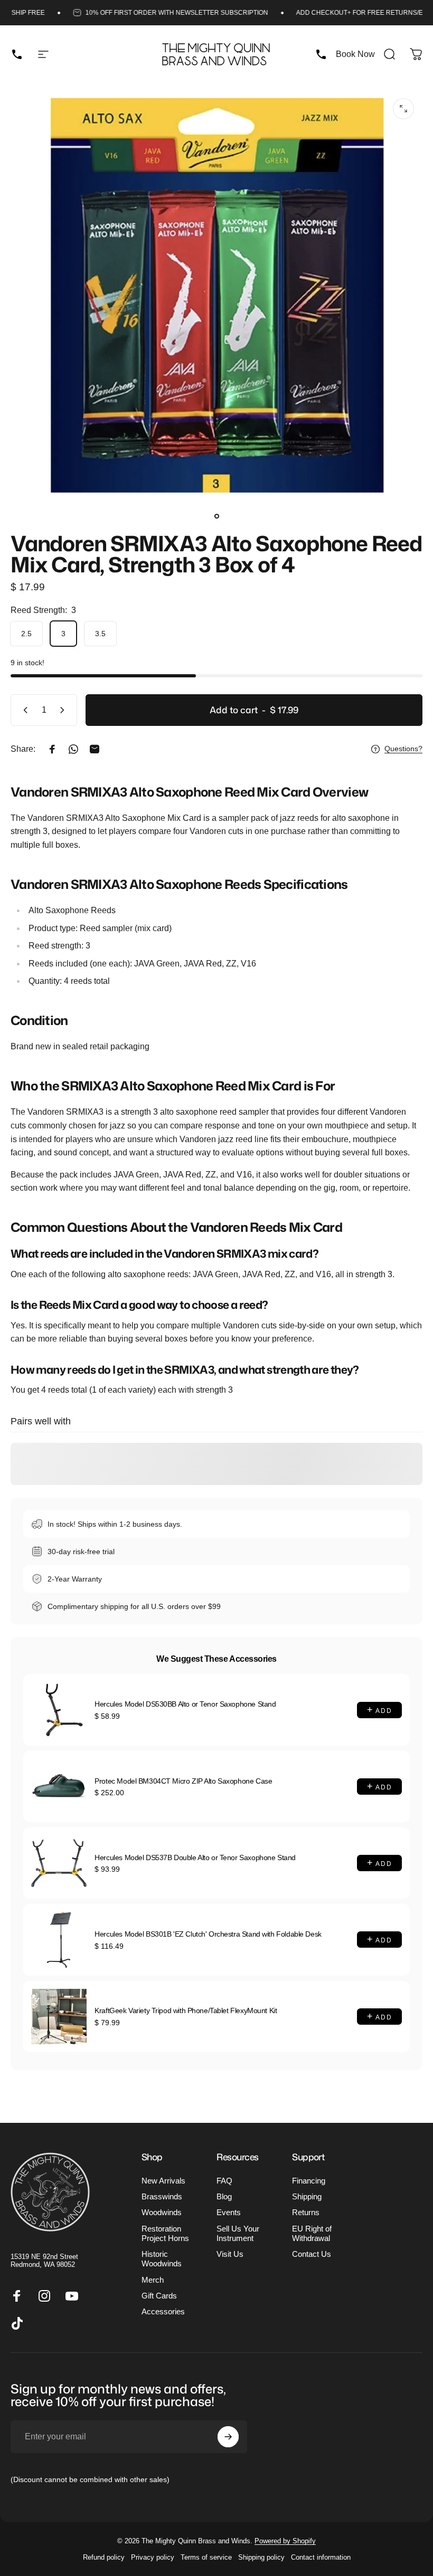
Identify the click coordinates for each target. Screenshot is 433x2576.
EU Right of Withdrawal (312, 2234)
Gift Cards (159, 2296)
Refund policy (104, 2557)
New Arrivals (163, 2181)
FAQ (224, 2181)
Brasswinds (162, 2197)
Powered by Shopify (285, 2541)
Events (229, 2213)
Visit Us (230, 2254)
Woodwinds (162, 2213)
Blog (224, 2197)
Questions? (403, 749)
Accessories (163, 2312)
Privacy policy (153, 2557)
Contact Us (312, 2254)
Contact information (321, 2557)
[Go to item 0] (216, 516)
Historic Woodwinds (162, 2259)
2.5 (26, 634)
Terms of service (206, 2557)
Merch (153, 2280)
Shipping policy (261, 2557)
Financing (309, 2181)
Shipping (307, 2197)
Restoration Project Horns (165, 2234)
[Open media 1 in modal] (403, 109)
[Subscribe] (228, 2437)
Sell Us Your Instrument (238, 2234)
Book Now (355, 54)
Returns (306, 2213)
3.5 (100, 634)
